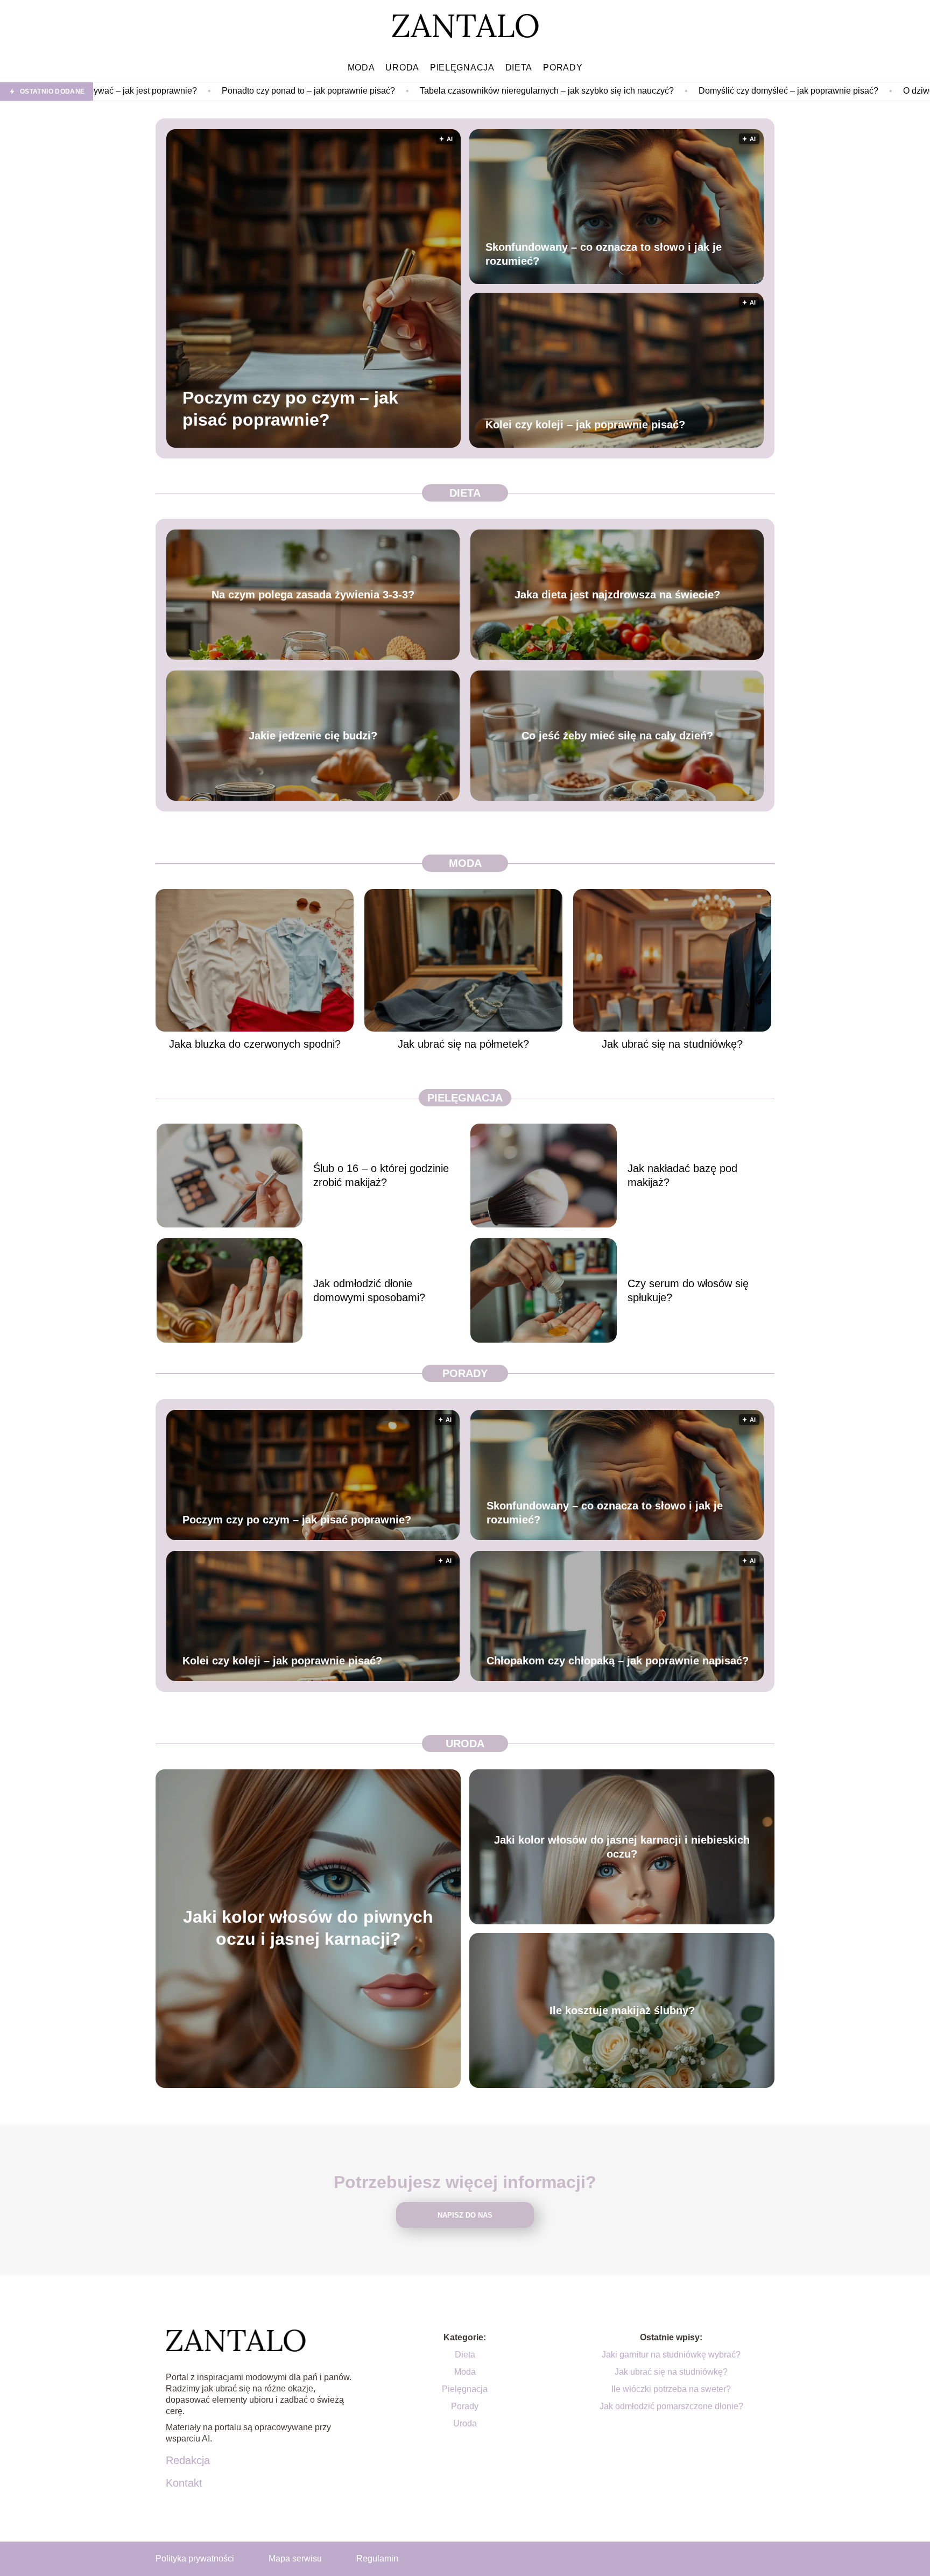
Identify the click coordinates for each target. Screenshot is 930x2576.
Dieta (519, 68)
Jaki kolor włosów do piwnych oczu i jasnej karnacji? (308, 1928)
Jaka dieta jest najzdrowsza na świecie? (617, 595)
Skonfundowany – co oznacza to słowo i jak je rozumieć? (604, 254)
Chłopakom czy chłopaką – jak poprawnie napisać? (618, 1661)
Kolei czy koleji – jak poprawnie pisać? (585, 425)
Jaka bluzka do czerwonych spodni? (255, 1044)
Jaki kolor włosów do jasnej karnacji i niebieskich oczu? (622, 1847)
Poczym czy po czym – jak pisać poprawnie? (290, 408)
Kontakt (184, 2483)
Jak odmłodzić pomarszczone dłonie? (671, 2406)
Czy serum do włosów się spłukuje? (688, 1290)
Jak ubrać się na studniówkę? (672, 1044)
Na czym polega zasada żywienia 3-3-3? (313, 595)
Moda (361, 68)
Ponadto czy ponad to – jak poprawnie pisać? (131, 91)
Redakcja (188, 2460)
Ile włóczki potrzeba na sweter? (671, 2389)
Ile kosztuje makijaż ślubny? (622, 2010)
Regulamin (377, 2559)
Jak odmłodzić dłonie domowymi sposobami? (369, 1290)
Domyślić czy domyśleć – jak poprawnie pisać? (611, 91)
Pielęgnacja (462, 68)
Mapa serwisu (295, 2559)
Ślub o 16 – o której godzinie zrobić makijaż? (381, 1175)
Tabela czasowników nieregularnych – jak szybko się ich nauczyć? (369, 91)
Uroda (402, 68)
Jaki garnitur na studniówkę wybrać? (671, 2355)
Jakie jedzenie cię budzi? (313, 736)
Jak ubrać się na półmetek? (463, 1044)
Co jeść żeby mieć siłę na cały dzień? (617, 736)
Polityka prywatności (195, 2559)
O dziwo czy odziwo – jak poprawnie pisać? (809, 91)
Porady (563, 68)
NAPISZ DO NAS (465, 2215)
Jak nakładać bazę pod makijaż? (682, 1175)
